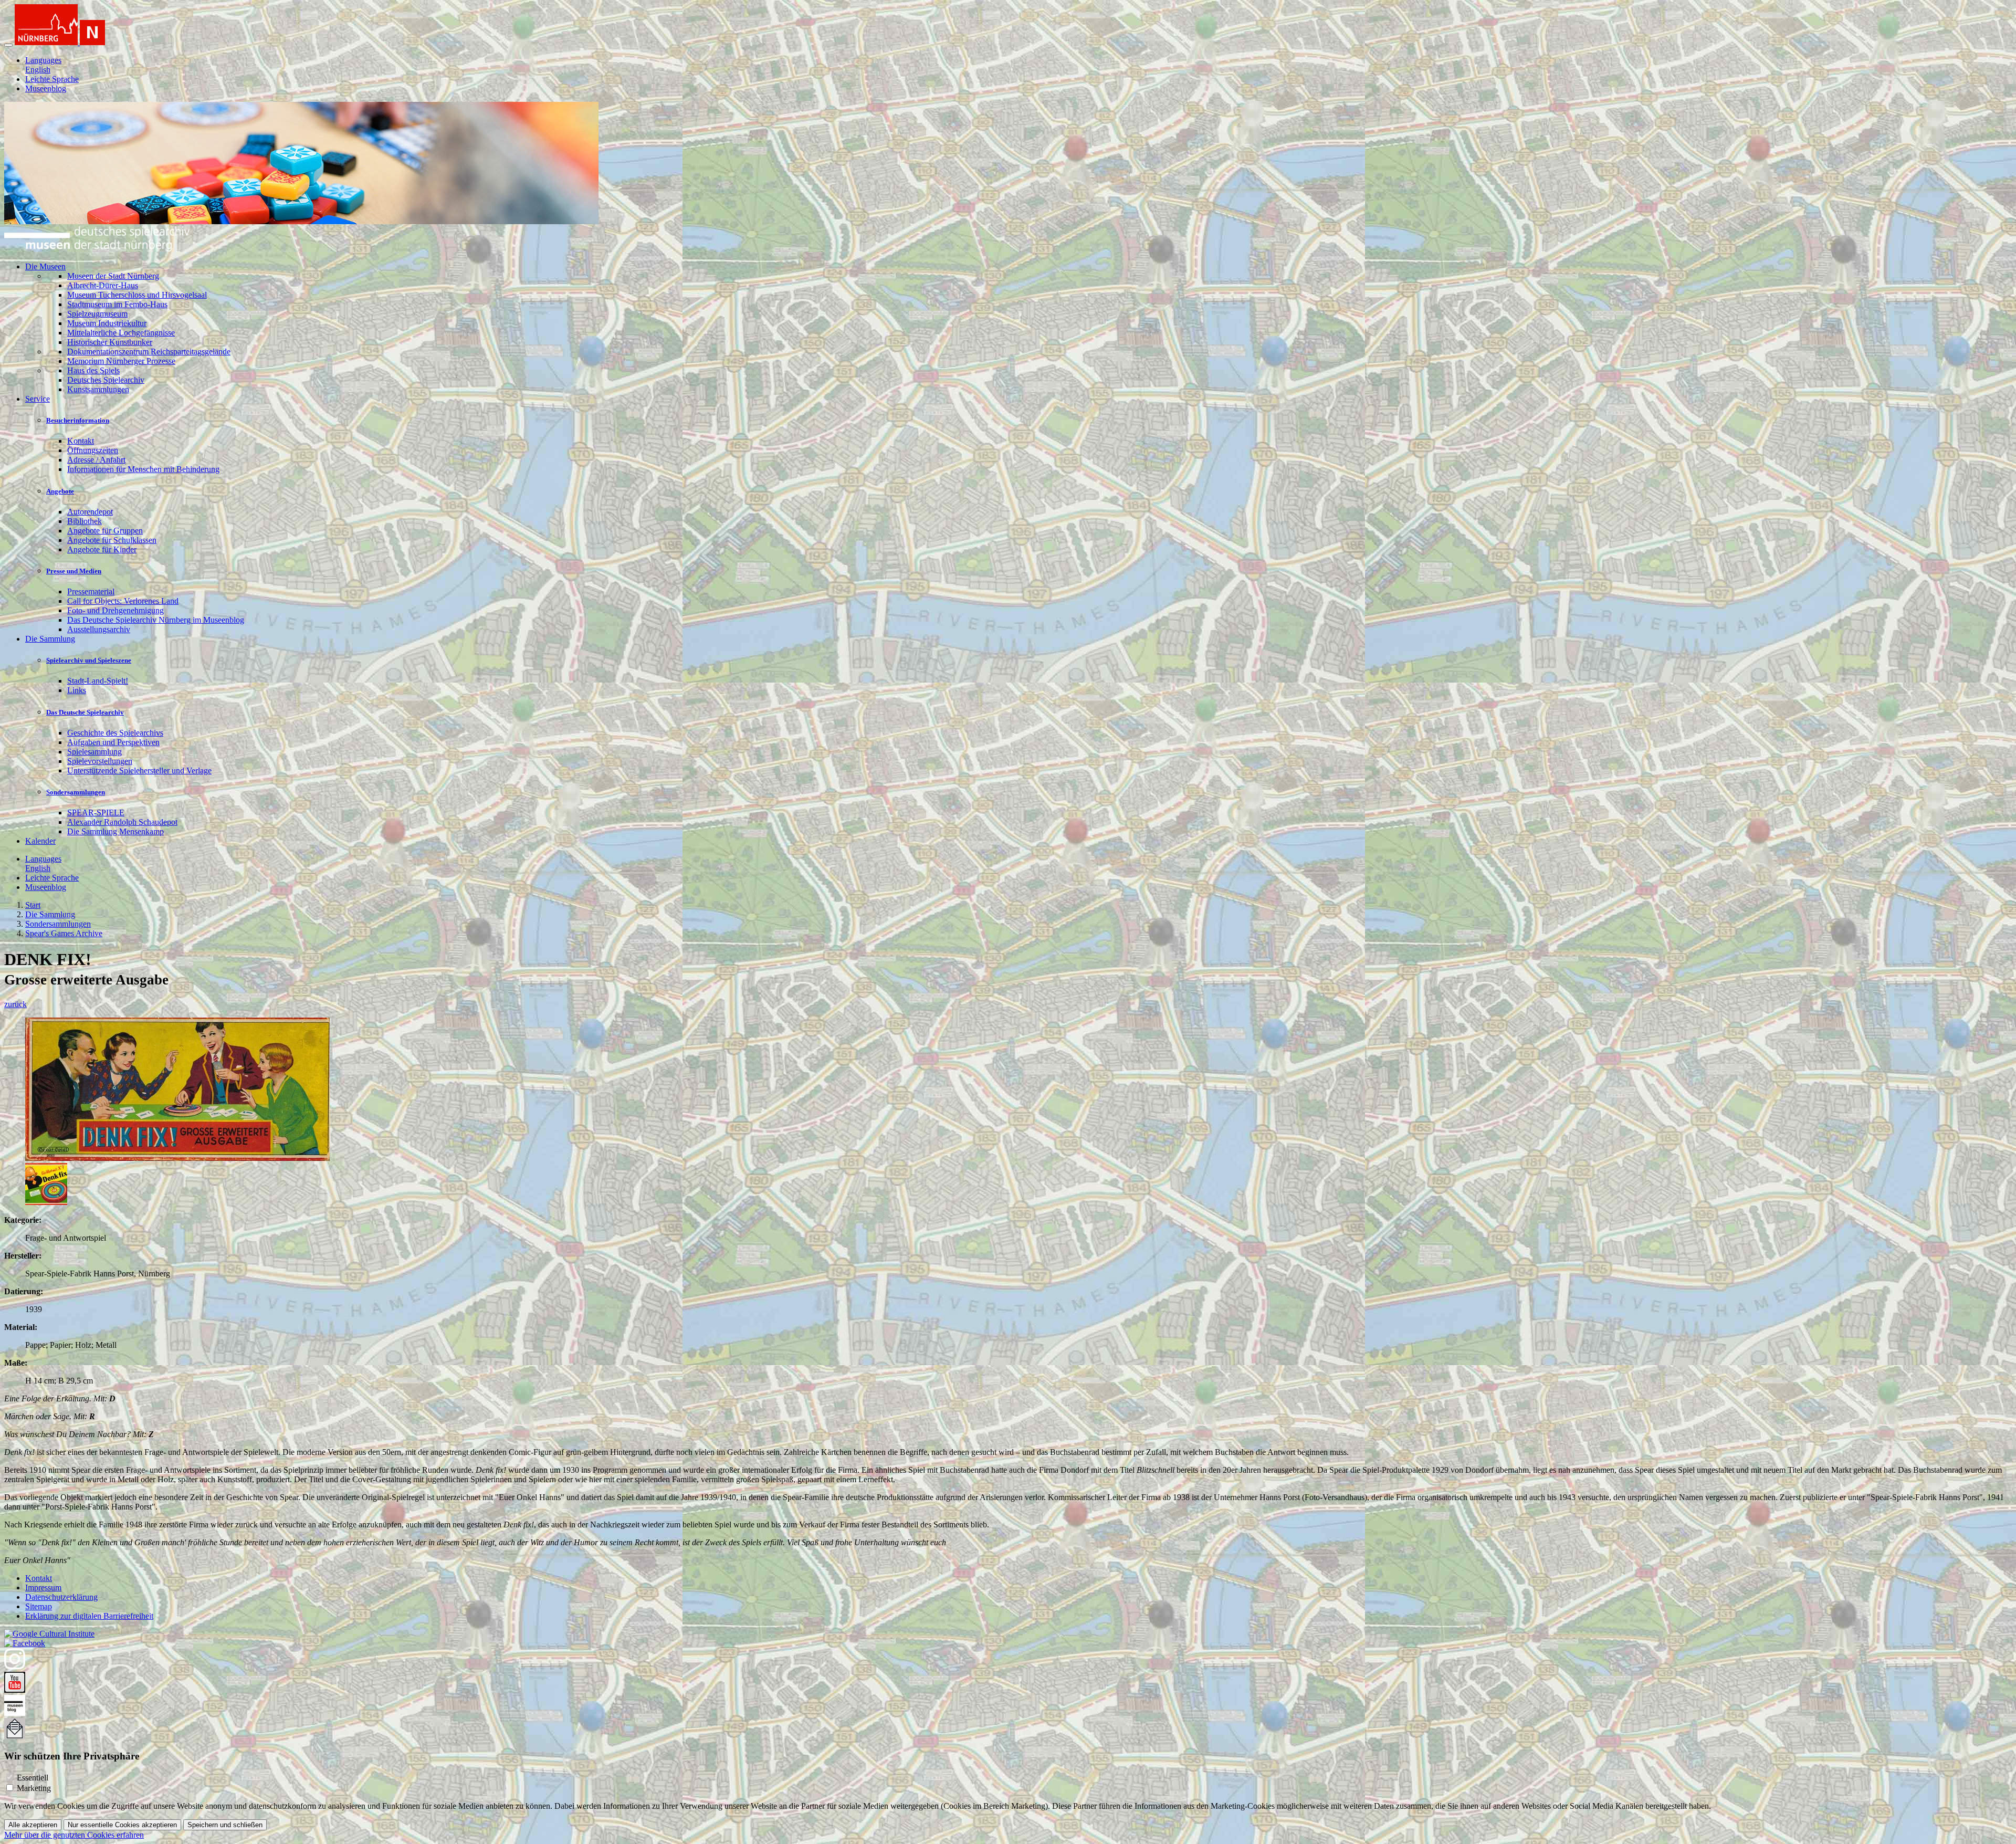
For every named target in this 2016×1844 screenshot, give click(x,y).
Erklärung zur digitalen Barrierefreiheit (89, 1616)
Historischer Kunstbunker (110, 342)
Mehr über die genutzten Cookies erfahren (74, 1835)
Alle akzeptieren (33, 1825)
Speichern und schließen (225, 1825)
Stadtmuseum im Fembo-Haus (117, 304)
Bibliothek (85, 521)
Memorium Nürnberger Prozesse (121, 361)
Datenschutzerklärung (61, 1597)
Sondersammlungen (76, 792)
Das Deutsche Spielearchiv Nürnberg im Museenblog (156, 620)
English (38, 70)
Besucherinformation (78, 420)
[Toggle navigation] (8, 45)
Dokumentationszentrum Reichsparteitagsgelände (149, 352)
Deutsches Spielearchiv (106, 380)
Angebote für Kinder (102, 549)
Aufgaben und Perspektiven (113, 742)
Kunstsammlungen (98, 389)
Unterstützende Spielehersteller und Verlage (139, 771)
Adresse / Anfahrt (96, 460)
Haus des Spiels (93, 370)
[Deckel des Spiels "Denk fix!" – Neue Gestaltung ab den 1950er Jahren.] (46, 1202)
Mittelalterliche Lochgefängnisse (121, 333)
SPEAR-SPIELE (96, 813)
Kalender (40, 841)
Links (77, 690)
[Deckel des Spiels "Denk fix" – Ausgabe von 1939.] (177, 1158)
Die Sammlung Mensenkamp (115, 831)
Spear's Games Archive (64, 933)
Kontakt (81, 441)
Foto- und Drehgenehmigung (115, 610)
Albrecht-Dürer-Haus (103, 285)
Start (33, 905)
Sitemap (39, 1606)
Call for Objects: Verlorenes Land (123, 601)
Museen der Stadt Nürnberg (113, 276)
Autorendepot (90, 512)
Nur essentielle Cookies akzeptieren (122, 1825)
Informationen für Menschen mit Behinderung (143, 469)
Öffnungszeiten (93, 450)
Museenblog (46, 88)
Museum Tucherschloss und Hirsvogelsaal (137, 295)
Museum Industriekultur (107, 323)
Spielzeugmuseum (97, 314)
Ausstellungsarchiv (99, 629)
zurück (15, 1004)
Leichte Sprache (52, 79)
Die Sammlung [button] (50, 639)
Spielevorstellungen (100, 761)
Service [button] (38, 399)
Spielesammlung (94, 752)
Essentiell (33, 1778)
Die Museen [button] (45, 266)
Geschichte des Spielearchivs (115, 733)
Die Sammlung (50, 914)
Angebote (60, 491)
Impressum (43, 1588)
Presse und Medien (74, 571)
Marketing (34, 1788)
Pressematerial (91, 591)
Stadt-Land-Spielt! (98, 681)
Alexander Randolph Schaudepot (122, 822)
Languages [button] (43, 60)
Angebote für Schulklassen (112, 540)
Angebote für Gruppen (105, 531)
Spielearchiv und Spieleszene (89, 660)
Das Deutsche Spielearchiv (85, 712)
